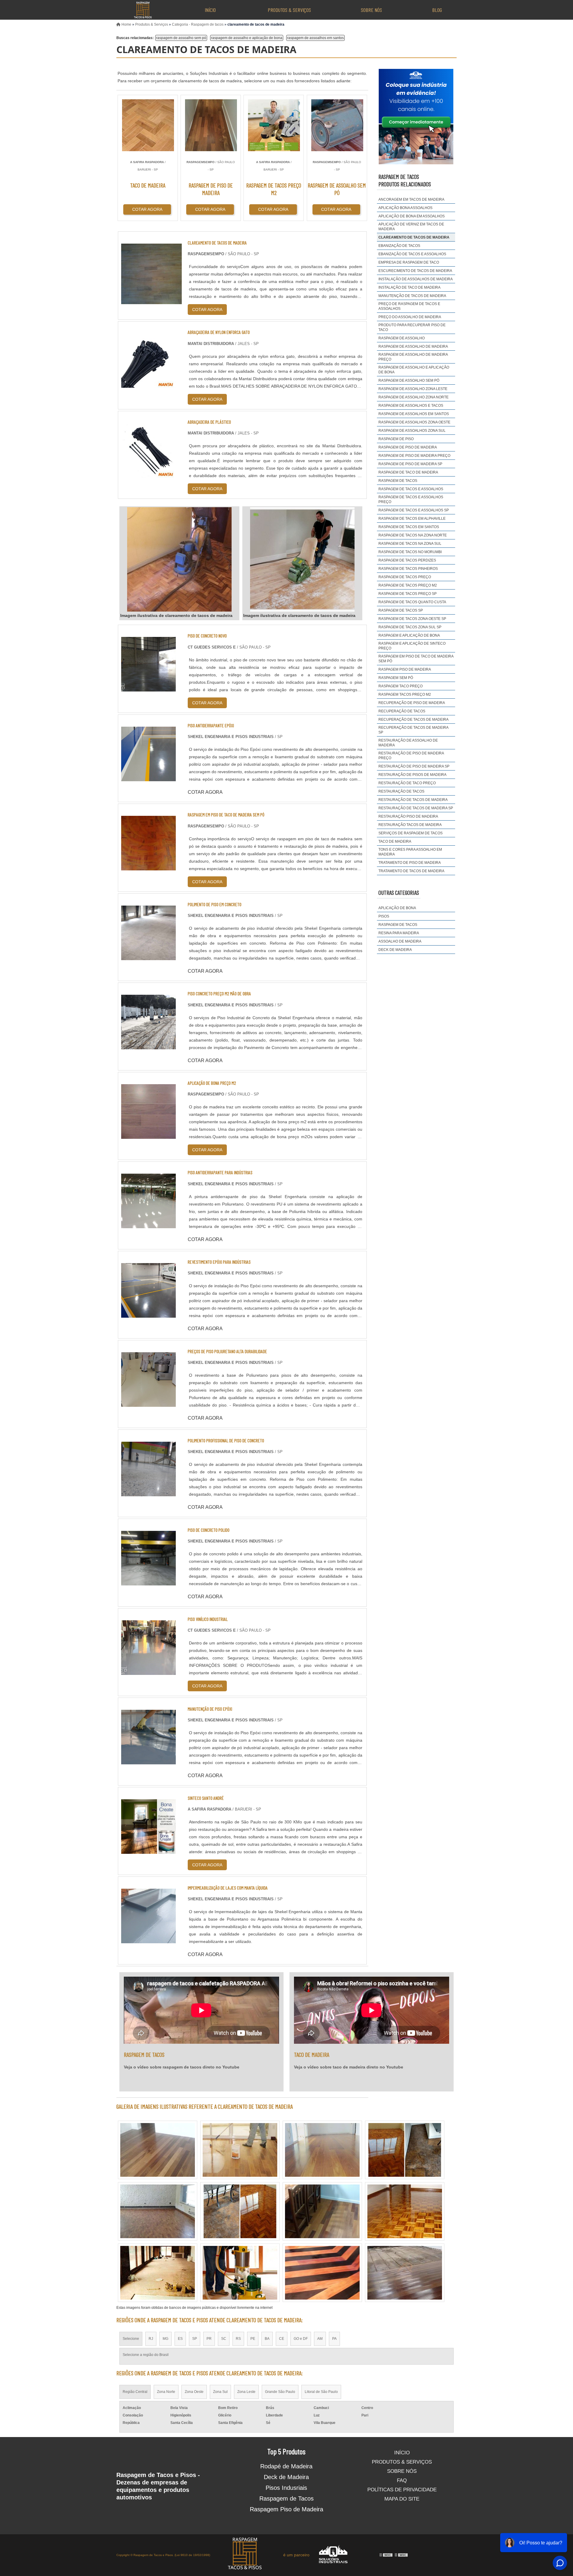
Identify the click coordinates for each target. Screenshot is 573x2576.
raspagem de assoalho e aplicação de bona (247, 38)
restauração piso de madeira (408, 816)
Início (210, 10)
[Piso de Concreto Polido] (148, 1582)
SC (224, 2339)
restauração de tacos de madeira (413, 800)
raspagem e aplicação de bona (409, 635)
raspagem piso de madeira (405, 669)
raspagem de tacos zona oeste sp (412, 619)
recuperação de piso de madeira (412, 703)
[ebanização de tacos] (405, 2273)
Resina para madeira (399, 933)
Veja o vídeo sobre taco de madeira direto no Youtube (349, 2067)
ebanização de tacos (399, 246)
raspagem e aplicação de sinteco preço (412, 646)
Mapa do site (402, 2499)
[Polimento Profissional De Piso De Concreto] (148, 1493)
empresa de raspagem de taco (409, 262)
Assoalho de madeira (400, 941)
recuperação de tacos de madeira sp (413, 730)
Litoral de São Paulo (321, 2392)
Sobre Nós (371, 10)
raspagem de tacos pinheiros (408, 569)
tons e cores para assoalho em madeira (410, 852)
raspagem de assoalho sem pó (181, 38)
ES (180, 2339)
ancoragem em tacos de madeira (411, 199)
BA (267, 2339)
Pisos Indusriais (286, 2488)
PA (334, 2339)
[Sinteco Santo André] (148, 1850)
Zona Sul (220, 2392)
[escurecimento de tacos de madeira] (240, 2211)
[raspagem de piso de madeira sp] (405, 2211)
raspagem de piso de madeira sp (410, 464)
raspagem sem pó (396, 678)
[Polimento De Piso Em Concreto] (148, 956)
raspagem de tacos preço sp (408, 594)
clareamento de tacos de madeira (414, 237)
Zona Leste (246, 2392)
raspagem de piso (396, 439)
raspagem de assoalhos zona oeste (414, 422)
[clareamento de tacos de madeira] (179, 559)
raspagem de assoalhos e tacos (411, 406)
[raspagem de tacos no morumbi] (322, 2211)
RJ (151, 2339)
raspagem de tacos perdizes (407, 560)
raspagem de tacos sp (401, 610)
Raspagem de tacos (398, 925)
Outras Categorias (399, 892)
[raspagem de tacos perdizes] (405, 2150)
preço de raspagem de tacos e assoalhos (409, 306)
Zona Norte (166, 2392)
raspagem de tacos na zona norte (413, 535)
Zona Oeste (194, 2392)
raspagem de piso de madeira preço (414, 456)
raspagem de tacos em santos (409, 527)
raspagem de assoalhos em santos (315, 38)
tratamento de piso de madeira (410, 863)
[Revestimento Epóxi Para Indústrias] (148, 1314)
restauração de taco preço (407, 783)
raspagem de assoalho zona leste (413, 389)
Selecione (131, 2339)
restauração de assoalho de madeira (408, 743)
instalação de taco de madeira (409, 287)
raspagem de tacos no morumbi (410, 552)
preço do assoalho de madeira (410, 317)
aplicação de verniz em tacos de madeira (411, 227)
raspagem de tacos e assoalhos (411, 489)
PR (209, 2339)
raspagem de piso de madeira (408, 447)
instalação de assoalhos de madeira (416, 279)
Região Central (135, 2392)
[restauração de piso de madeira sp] (322, 2150)
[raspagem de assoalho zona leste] (158, 2150)
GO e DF (301, 2339)
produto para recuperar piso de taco (412, 327)
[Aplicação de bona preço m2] (148, 1135)
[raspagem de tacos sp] (158, 2211)
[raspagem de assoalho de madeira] (240, 2273)
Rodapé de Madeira (286, 2466)
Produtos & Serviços (289, 10)
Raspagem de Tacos (286, 2498)
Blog (437, 10)
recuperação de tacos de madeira (413, 720)
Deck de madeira (395, 950)
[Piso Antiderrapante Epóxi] (148, 778)
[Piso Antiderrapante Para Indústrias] (148, 1224)
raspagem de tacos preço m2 (408, 585)
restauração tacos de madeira (410, 825)
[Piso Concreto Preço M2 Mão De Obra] (148, 1046)
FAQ (402, 2480)
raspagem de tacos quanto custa (412, 602)
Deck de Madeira (286, 2477)
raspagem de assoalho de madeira (413, 346)
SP (195, 2339)
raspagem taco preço (401, 686)
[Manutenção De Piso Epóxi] (148, 1761)
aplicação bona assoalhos (405, 208)
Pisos (384, 916)
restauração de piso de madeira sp (414, 766)
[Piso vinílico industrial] (148, 1671)
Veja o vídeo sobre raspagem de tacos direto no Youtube (182, 2067)
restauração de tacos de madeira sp (416, 808)
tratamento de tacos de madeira (411, 871)
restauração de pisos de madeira (412, 775)
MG (165, 2339)
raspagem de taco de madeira (408, 472)
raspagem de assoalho (402, 338)
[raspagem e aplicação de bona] (240, 2150)
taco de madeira (395, 841)
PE (253, 2339)
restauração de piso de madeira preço (411, 756)
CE (282, 2339)
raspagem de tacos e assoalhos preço (411, 499)
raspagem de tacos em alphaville (412, 519)
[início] (142, 10)
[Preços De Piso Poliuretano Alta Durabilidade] (148, 1403)
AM (320, 2339)
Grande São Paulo (280, 2392)
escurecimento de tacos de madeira (415, 271)
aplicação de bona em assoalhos (412, 216)
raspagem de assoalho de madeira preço (413, 357)
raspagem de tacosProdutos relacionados (405, 180)
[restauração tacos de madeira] (322, 2273)
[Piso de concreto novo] (148, 688)
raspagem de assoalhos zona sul (412, 431)
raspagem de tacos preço (405, 577)
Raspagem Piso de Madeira (286, 2509)
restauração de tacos (401, 791)
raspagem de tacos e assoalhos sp (414, 510)
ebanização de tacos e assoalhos (412, 254)
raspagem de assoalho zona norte (413, 397)
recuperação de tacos (402, 711)
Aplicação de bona (397, 908)
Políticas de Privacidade (402, 2490)
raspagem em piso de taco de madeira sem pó (416, 659)
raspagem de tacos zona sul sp (410, 627)
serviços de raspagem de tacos (411, 833)
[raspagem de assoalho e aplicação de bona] (158, 2273)
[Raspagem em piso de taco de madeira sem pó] (148, 867)
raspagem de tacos (398, 481)
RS (238, 2339)
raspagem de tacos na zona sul (410, 544)
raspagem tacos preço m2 (405, 694)
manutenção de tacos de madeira (412, 296)
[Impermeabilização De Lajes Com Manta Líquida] (148, 1940)
